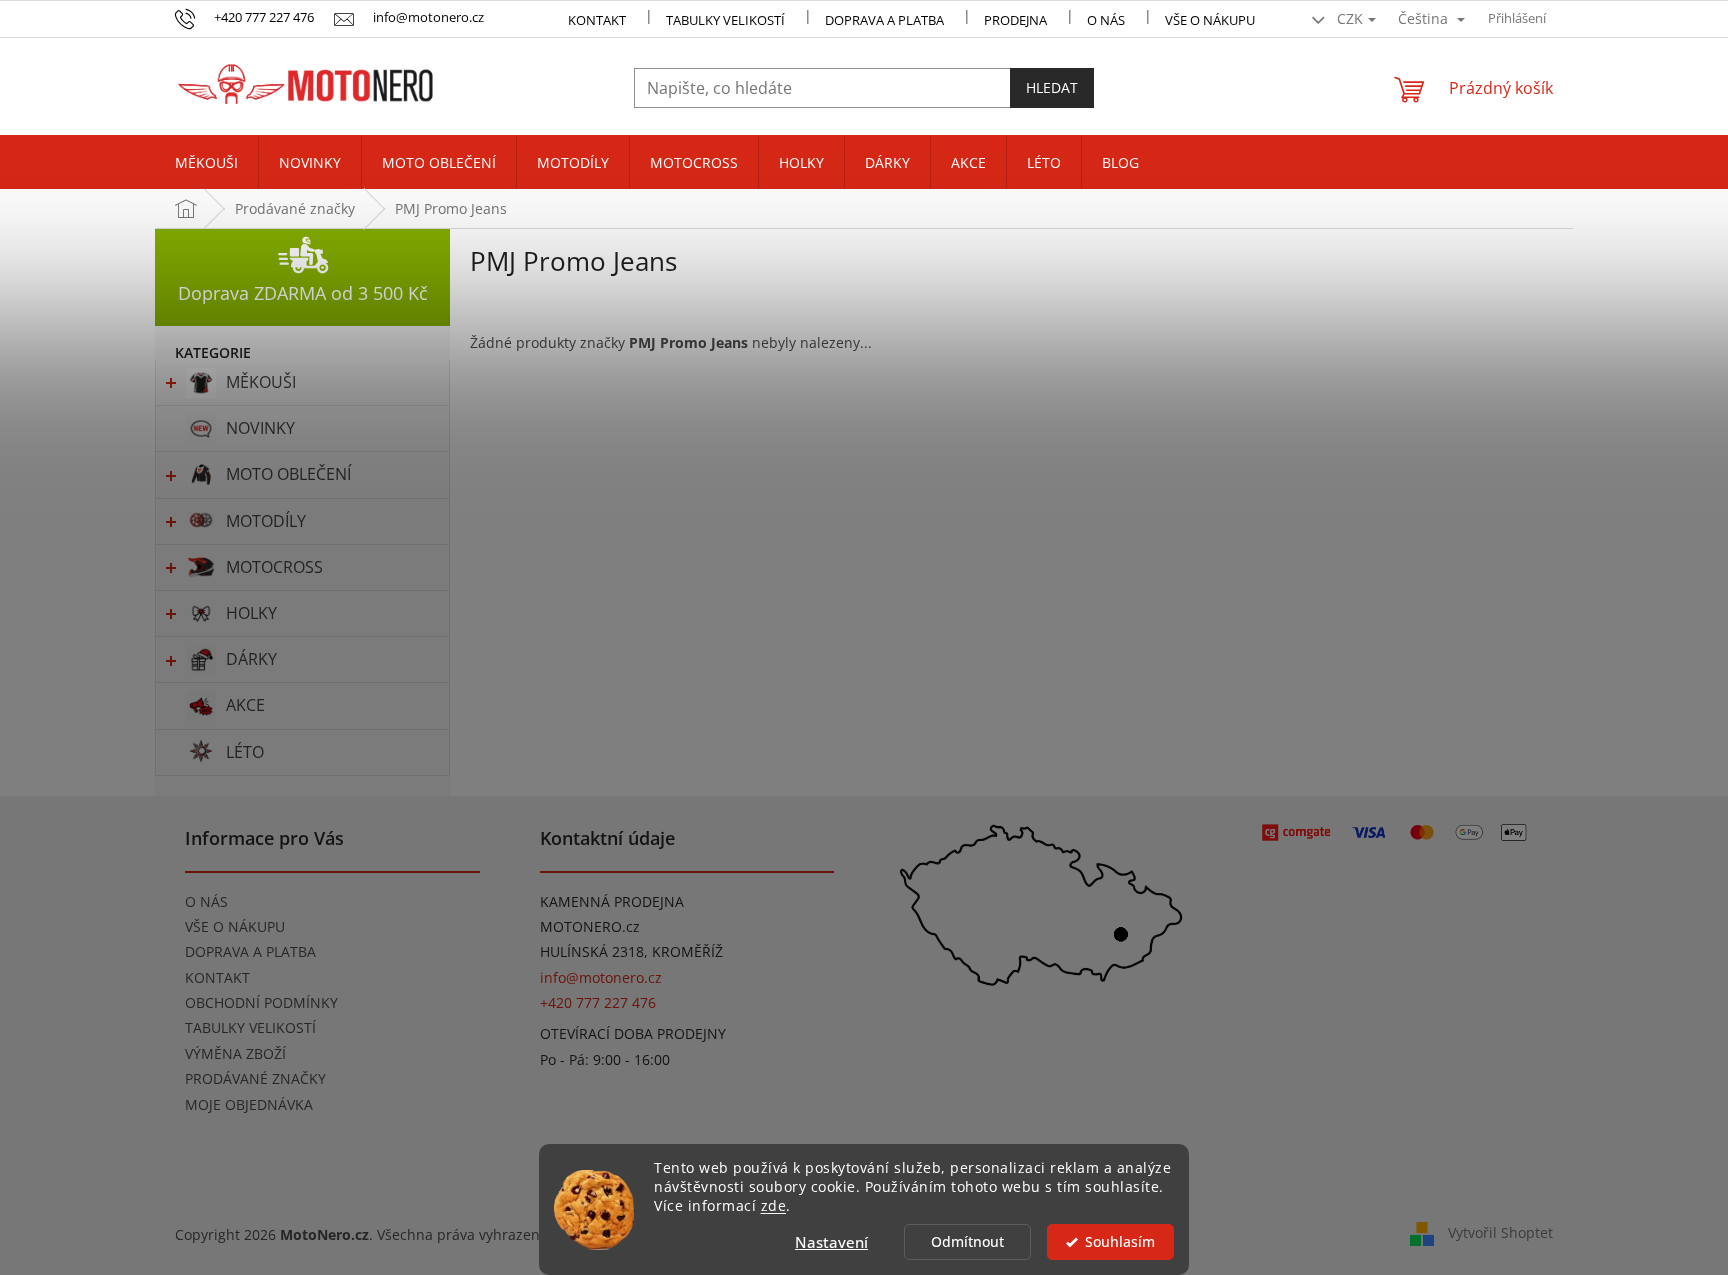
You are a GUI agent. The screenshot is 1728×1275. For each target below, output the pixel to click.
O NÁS (1106, 20)
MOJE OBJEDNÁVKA (249, 1104)
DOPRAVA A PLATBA (250, 951)
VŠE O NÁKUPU (1210, 20)
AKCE (245, 705)
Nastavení (831, 1242)
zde (774, 1206)
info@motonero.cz (601, 977)
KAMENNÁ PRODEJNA (612, 901)
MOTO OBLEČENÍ (288, 474)
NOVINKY (260, 428)
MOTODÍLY (266, 521)
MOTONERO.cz (590, 926)
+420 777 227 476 (598, 1002)
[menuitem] (206, 163)
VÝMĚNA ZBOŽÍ (235, 1053)
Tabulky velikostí (725, 20)
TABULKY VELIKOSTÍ (250, 1027)
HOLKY (251, 613)
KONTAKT (597, 20)
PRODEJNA (1015, 20)
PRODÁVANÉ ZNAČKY (255, 1078)
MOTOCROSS (274, 567)
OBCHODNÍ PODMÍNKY (261, 1002)
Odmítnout (967, 1242)
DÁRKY (251, 659)
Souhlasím (1120, 1242)
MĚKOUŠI (261, 382)
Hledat (1052, 87)
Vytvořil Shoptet (1500, 1232)
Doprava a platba (884, 20)
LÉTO (245, 752)
